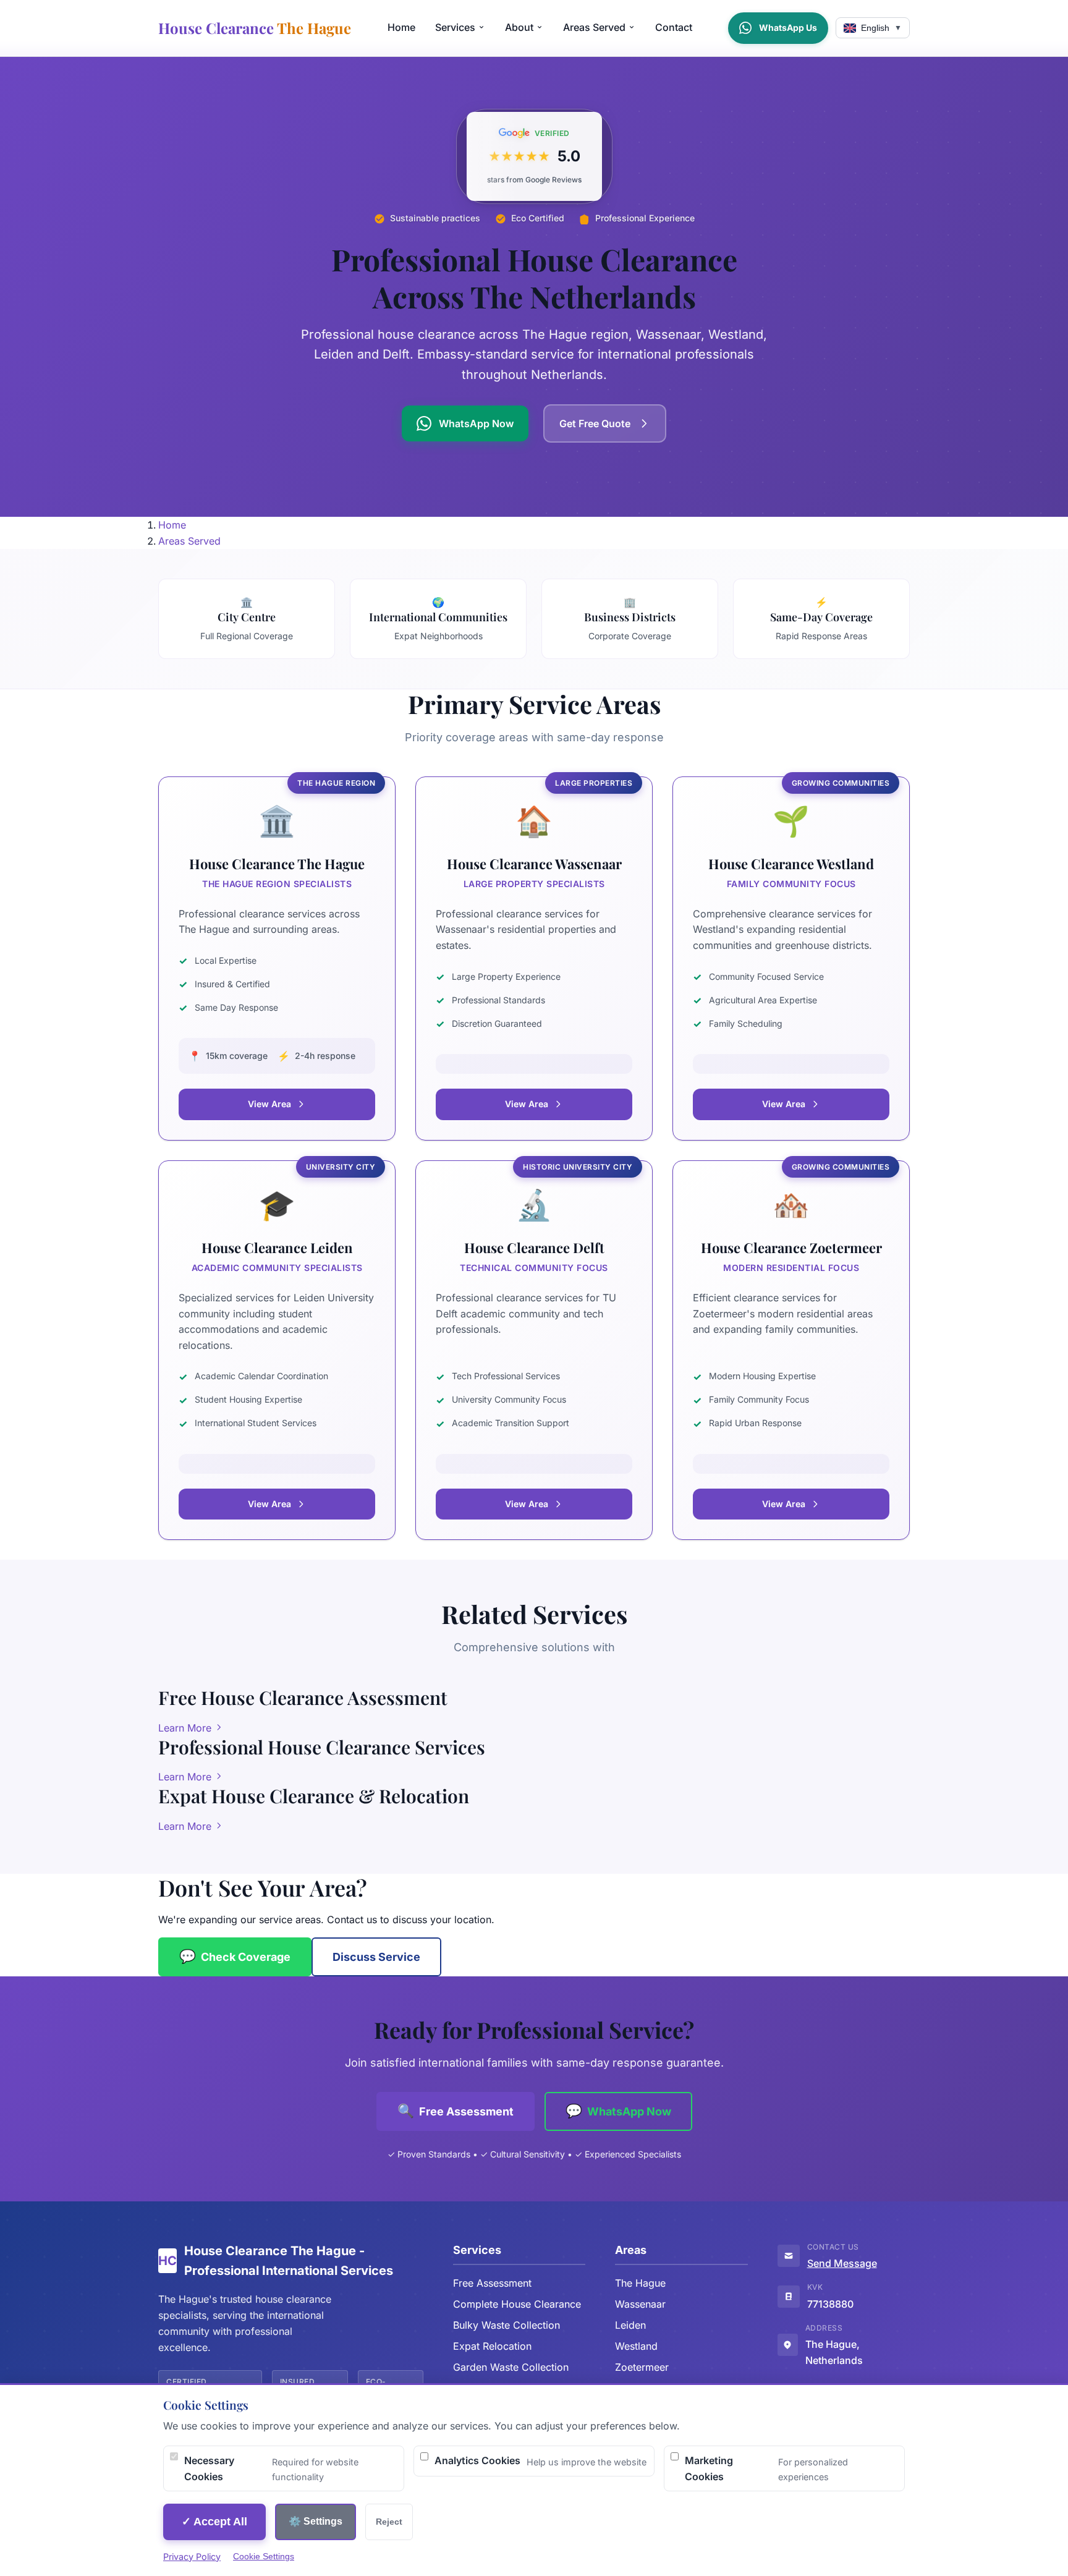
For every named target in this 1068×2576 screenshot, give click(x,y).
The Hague (640, 2283)
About (519, 27)
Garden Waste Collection (511, 2367)
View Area (269, 1104)
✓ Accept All (214, 2522)
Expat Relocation (492, 2346)
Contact (674, 27)
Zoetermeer (642, 2367)
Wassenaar (640, 2304)
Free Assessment (492, 2283)
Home (401, 27)
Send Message (842, 2263)
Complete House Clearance (517, 2304)
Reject (389, 2522)
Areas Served (594, 27)
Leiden (630, 2325)
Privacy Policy (192, 2557)
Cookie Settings (264, 2556)
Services (455, 27)
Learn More (186, 1728)
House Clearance (255, 28)
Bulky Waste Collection (506, 2325)
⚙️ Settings (316, 2521)
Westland (636, 2346)
